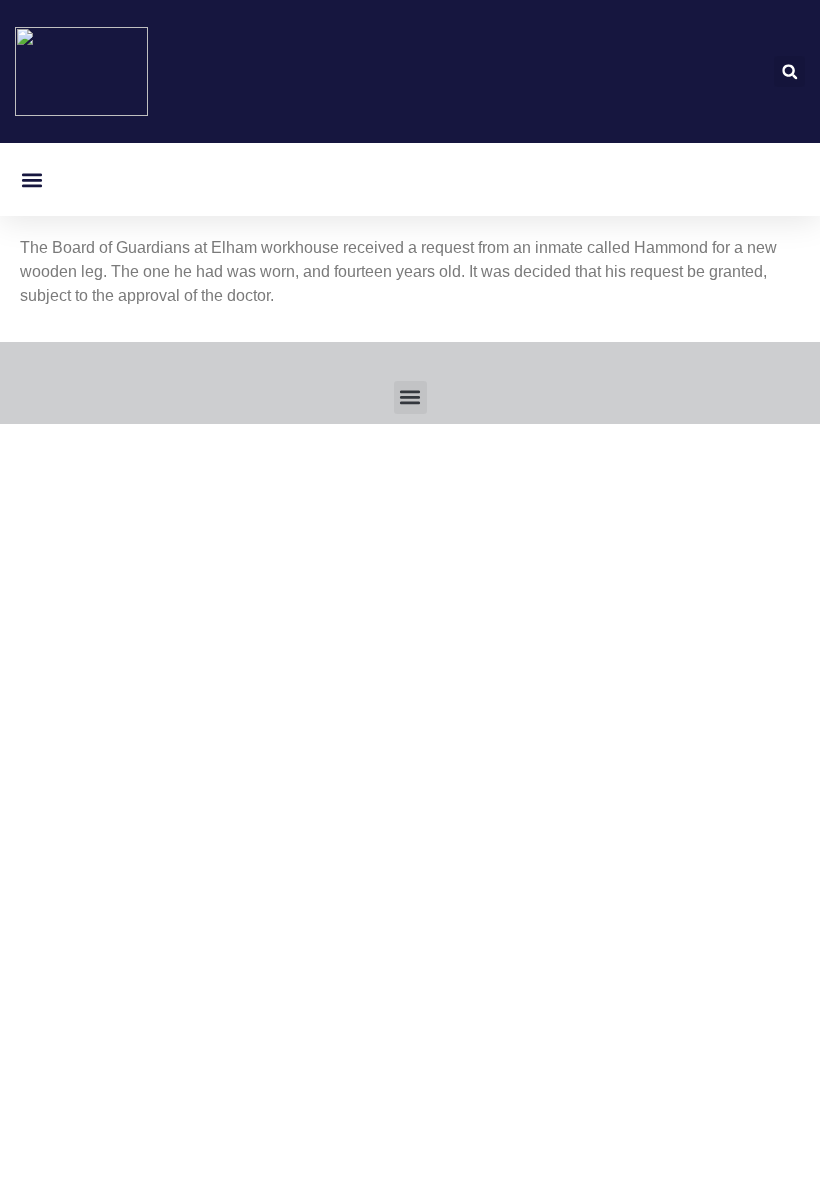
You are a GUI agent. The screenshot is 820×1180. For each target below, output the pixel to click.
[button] (789, 71)
